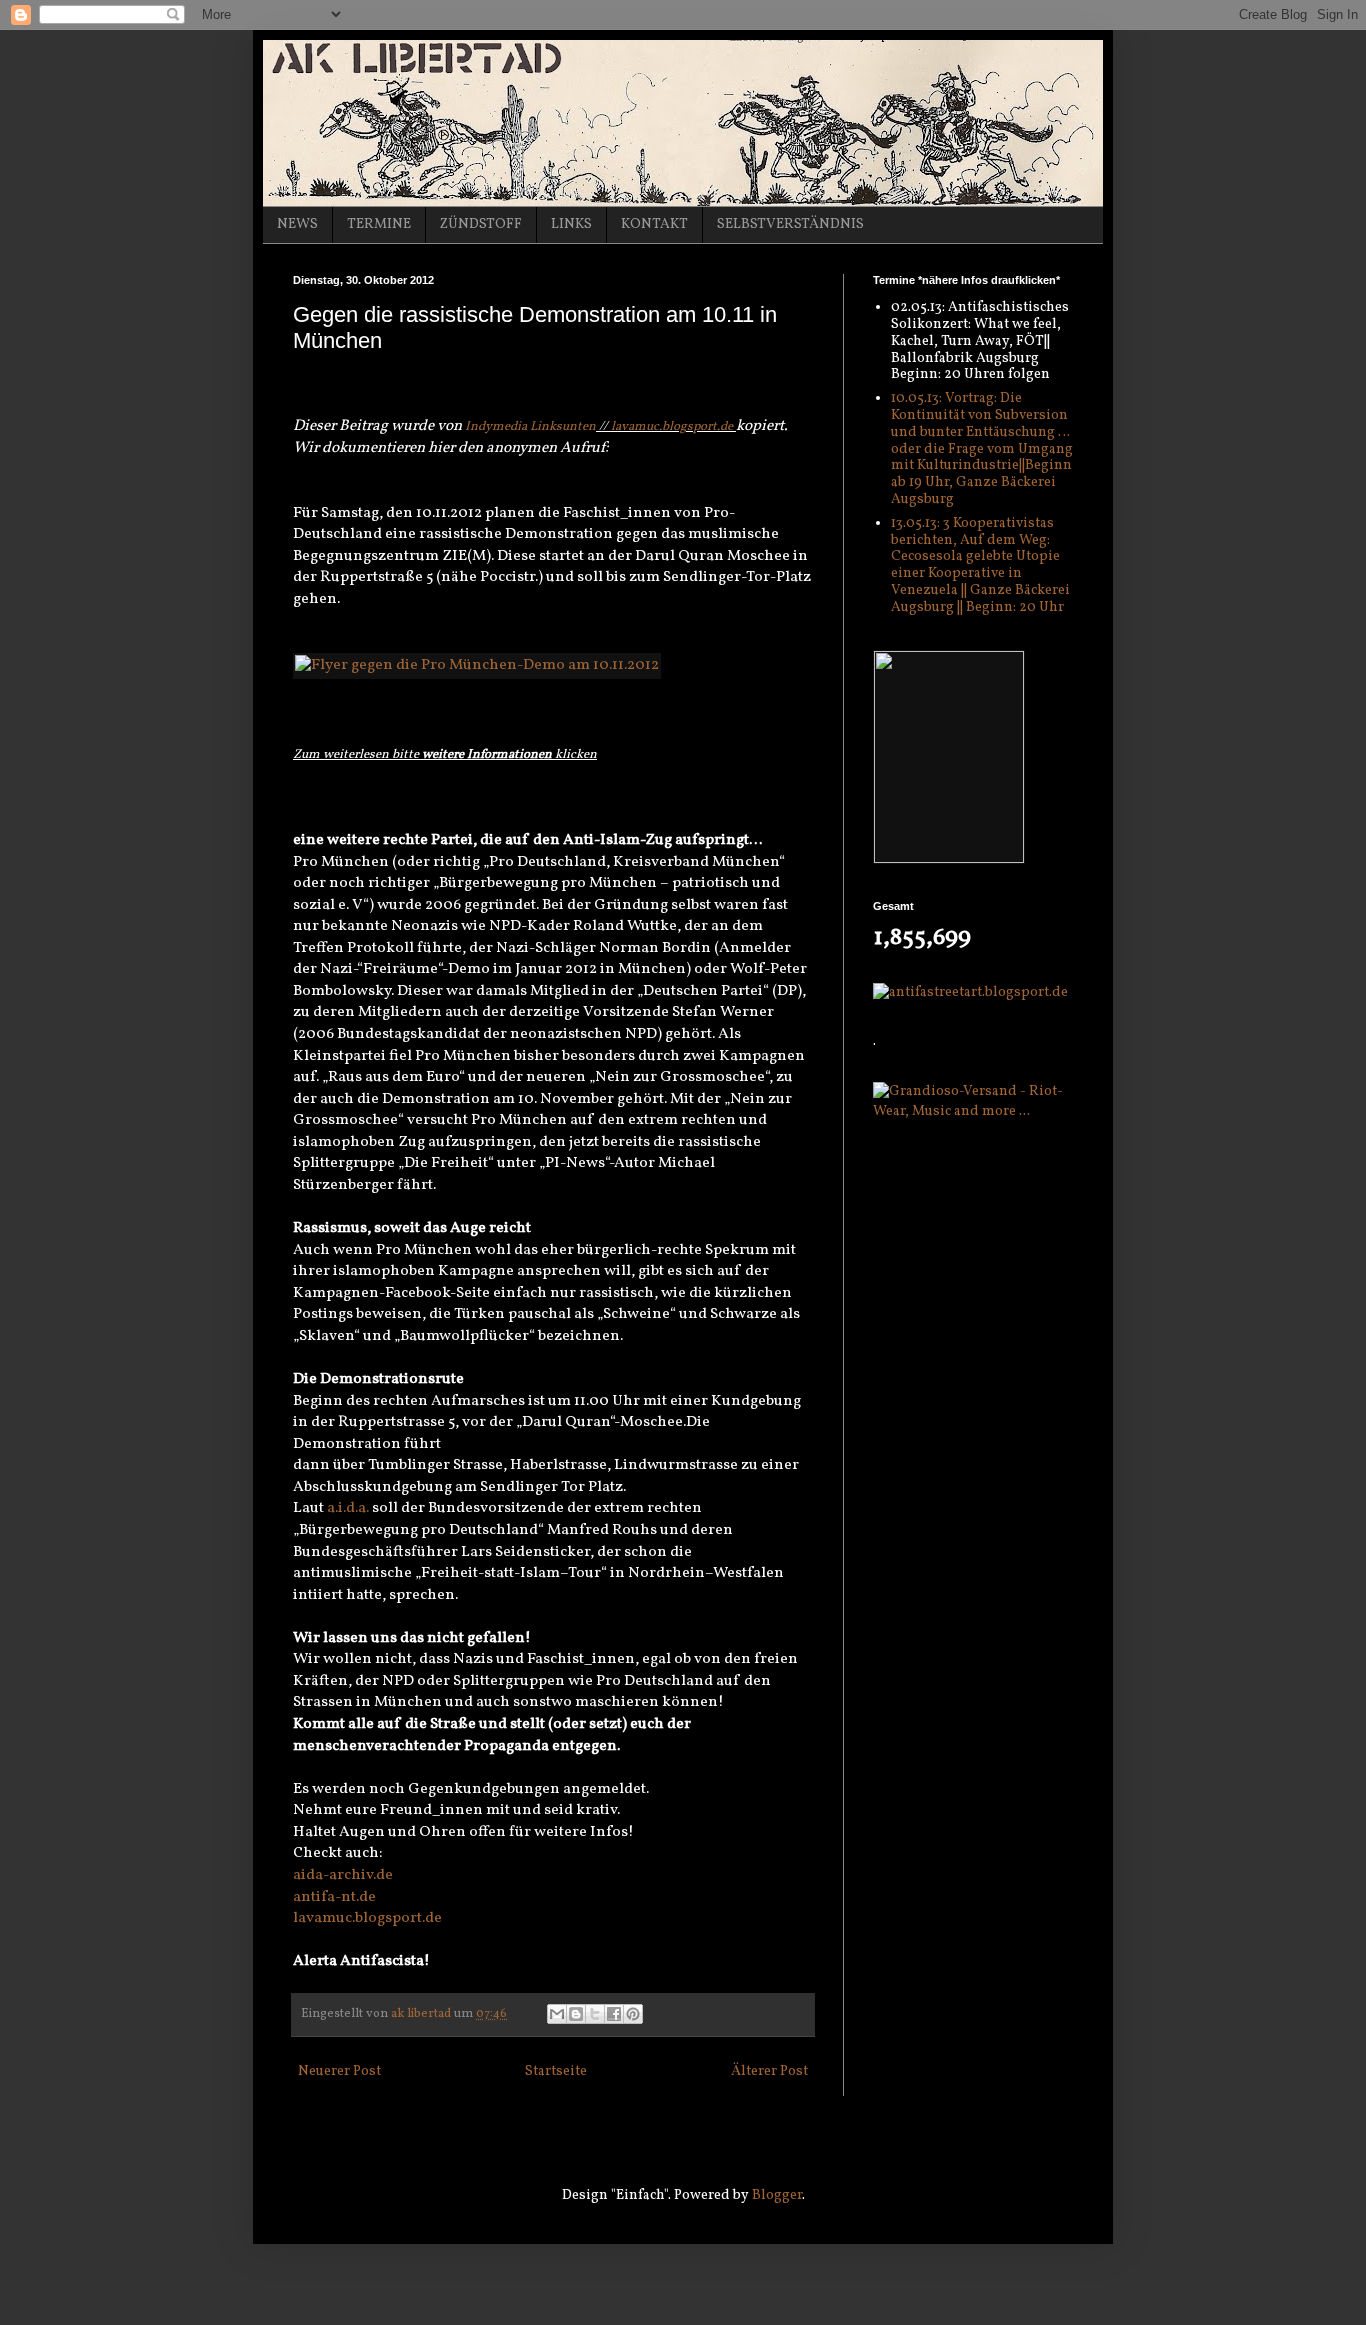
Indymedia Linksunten (530, 427)
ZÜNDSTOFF (481, 224)
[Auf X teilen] (595, 2014)
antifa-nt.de (334, 1897)
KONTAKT (654, 224)
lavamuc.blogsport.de (672, 427)
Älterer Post (769, 2071)
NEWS (297, 224)
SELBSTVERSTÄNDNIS (790, 224)
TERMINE (379, 224)
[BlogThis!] (576, 2014)
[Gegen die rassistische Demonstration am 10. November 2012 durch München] (477, 665)
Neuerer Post (339, 2071)
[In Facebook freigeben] (614, 2014)
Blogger (777, 2195)
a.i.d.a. (348, 1508)
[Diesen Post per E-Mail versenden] (557, 2014)
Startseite (556, 2071)
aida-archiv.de (343, 1875)
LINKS (571, 224)
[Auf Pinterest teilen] (633, 2014)
